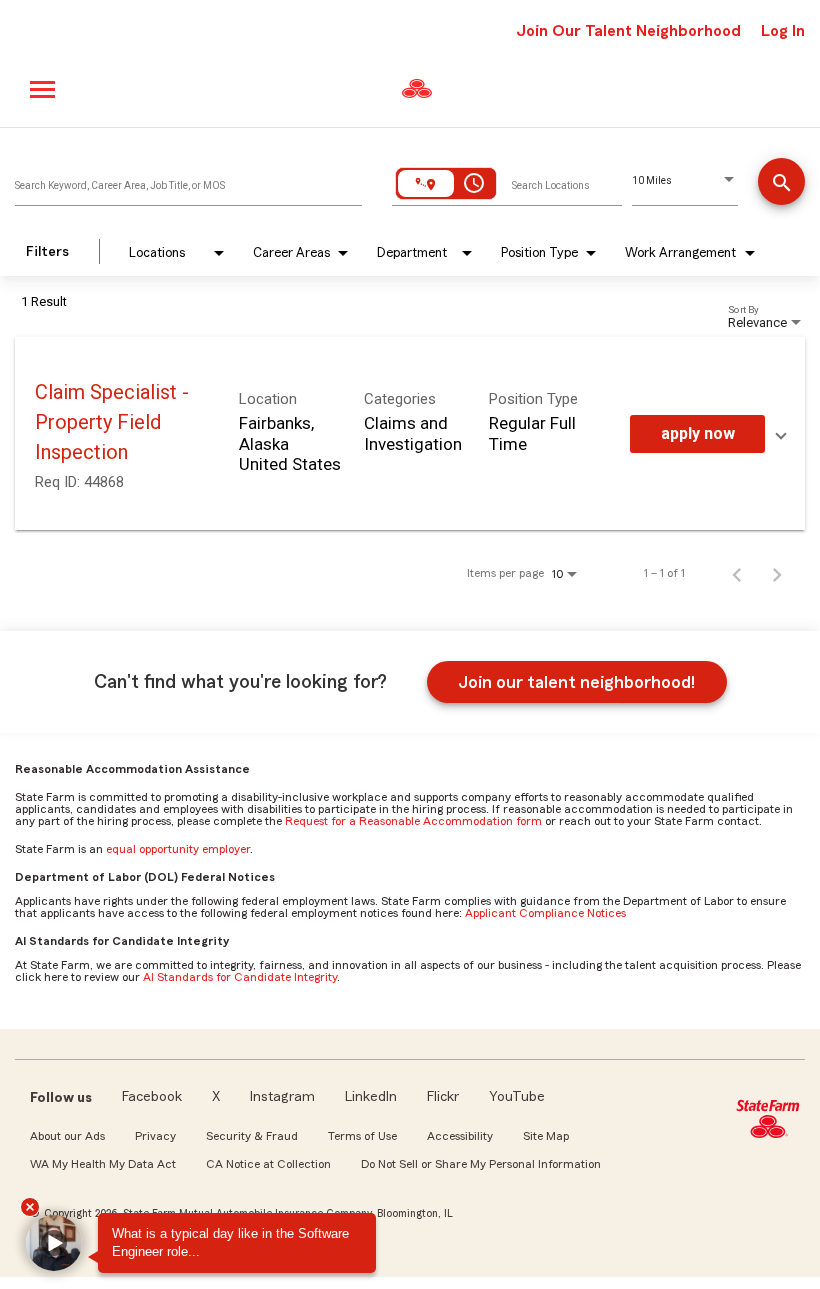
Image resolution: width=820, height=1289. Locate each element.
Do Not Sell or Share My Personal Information (481, 1164)
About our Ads (67, 1136)
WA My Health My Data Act (103, 1164)
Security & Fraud (252, 1136)
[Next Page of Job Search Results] (777, 573)
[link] (410, 433)
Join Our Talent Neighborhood (628, 31)
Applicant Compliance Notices (545, 913)
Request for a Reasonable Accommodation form (413, 821)
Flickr (443, 1097)
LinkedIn (371, 1097)
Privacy (155, 1136)
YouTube (517, 1097)
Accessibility (460, 1136)
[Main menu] (43, 89)
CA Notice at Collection (268, 1164)
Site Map (546, 1136)
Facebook (152, 1097)
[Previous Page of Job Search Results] (737, 573)
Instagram (282, 1097)
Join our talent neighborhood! (576, 682)
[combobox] (188, 181)
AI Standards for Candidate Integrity (240, 977)
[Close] (30, 1207)
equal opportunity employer (178, 849)
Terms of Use (362, 1136)
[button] (54, 1243)
